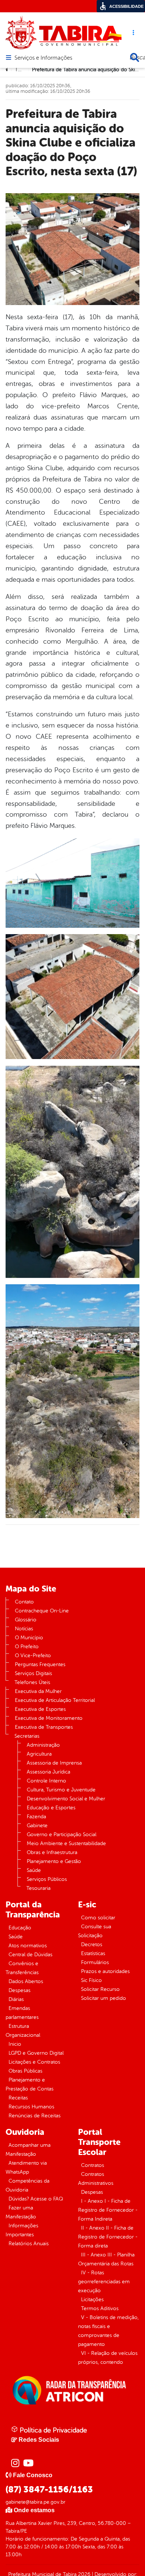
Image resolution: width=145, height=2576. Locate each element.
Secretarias (27, 1736)
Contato (24, 1602)
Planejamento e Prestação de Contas (30, 2084)
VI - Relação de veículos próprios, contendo (108, 2358)
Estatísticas (93, 1953)
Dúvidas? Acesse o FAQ (36, 2199)
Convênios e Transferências (22, 1968)
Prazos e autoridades (105, 1971)
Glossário (26, 1620)
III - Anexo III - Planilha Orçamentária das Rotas (106, 2259)
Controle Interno (46, 1781)
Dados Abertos (26, 1981)
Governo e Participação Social (62, 1834)
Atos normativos (28, 1946)
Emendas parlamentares (22, 2013)
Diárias (16, 1999)
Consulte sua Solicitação (95, 1931)
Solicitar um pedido (104, 1998)
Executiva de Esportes (40, 1709)
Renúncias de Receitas (35, 2116)
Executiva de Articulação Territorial (55, 1700)
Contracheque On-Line (42, 1611)
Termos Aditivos (100, 2308)
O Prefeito (27, 1647)
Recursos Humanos (31, 2107)
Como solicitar (98, 1918)
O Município (29, 1638)
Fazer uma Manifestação (21, 2212)
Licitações (92, 2299)
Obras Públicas (25, 2071)
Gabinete (37, 1826)
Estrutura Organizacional (23, 2031)
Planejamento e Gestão (54, 1861)
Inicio (15, 2044)
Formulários (95, 1962)
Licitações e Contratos (34, 2062)
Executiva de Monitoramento (49, 1718)
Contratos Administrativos (96, 2179)
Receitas (18, 2098)
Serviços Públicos (47, 1879)
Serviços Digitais (33, 1673)
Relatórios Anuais (29, 2244)
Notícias (24, 1629)
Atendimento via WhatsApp (26, 2167)
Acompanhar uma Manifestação (28, 2150)
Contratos (93, 2165)
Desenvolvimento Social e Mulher (66, 1799)
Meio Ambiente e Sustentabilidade (66, 1843)
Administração (43, 1745)
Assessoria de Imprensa (54, 1763)
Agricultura (39, 1754)
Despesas (20, 1990)
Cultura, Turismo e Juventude (61, 1790)
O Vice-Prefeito (33, 1655)
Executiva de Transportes (44, 1727)
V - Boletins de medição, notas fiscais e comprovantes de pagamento (108, 2331)
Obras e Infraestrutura (52, 1852)
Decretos (92, 1944)
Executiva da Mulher (38, 1691)
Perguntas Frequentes (40, 1664)
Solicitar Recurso (100, 1989)
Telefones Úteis (32, 1682)
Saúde (34, 1870)
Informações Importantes (22, 2230)
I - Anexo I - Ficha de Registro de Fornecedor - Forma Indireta (108, 2210)
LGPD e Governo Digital (36, 2053)
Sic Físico (91, 1980)
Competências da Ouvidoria (28, 2185)
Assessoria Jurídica (49, 1772)
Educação (20, 1928)
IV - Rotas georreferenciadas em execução (104, 2282)
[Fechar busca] (135, 57)
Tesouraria (38, 1888)
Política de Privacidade (52, 2430)
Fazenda (36, 1817)
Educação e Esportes (51, 1808)
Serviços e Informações (43, 58)
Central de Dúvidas (30, 1955)
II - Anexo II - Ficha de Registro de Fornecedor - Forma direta (108, 2237)
